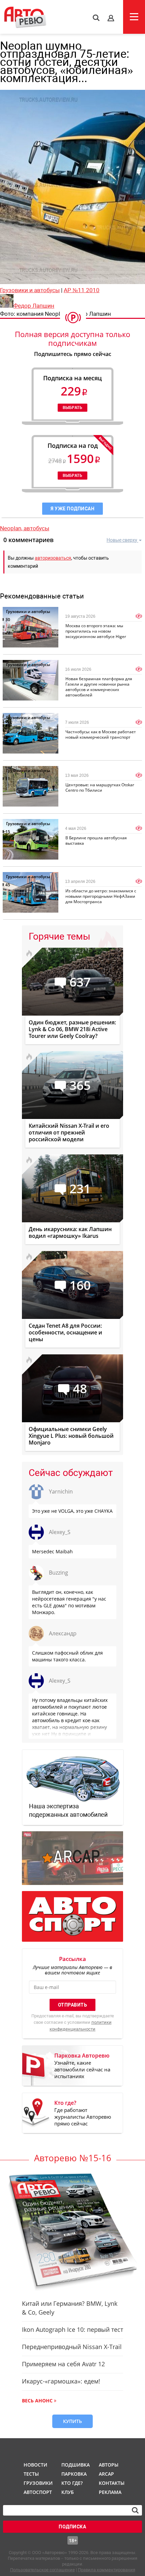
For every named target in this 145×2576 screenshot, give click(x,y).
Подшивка (75, 2465)
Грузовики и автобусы (30, 290)
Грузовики (37, 2483)
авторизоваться (53, 558)
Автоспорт (37, 2492)
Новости (35, 2465)
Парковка (74, 2474)
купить (72, 2421)
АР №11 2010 (82, 290)
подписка (72, 2527)
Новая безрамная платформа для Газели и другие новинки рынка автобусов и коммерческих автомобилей (99, 687)
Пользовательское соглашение (42, 2570)
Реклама (110, 2492)
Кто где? (72, 2483)
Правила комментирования (107, 2570)
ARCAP (106, 2474)
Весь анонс (37, 2401)
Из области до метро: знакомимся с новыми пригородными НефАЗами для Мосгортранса (101, 896)
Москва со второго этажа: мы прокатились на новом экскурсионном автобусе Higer (96, 631)
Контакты (112, 2483)
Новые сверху (122, 540)
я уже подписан (72, 509)
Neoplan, (12, 528)
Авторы (109, 2465)
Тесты (31, 2474)
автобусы (36, 528)
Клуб (68, 2492)
